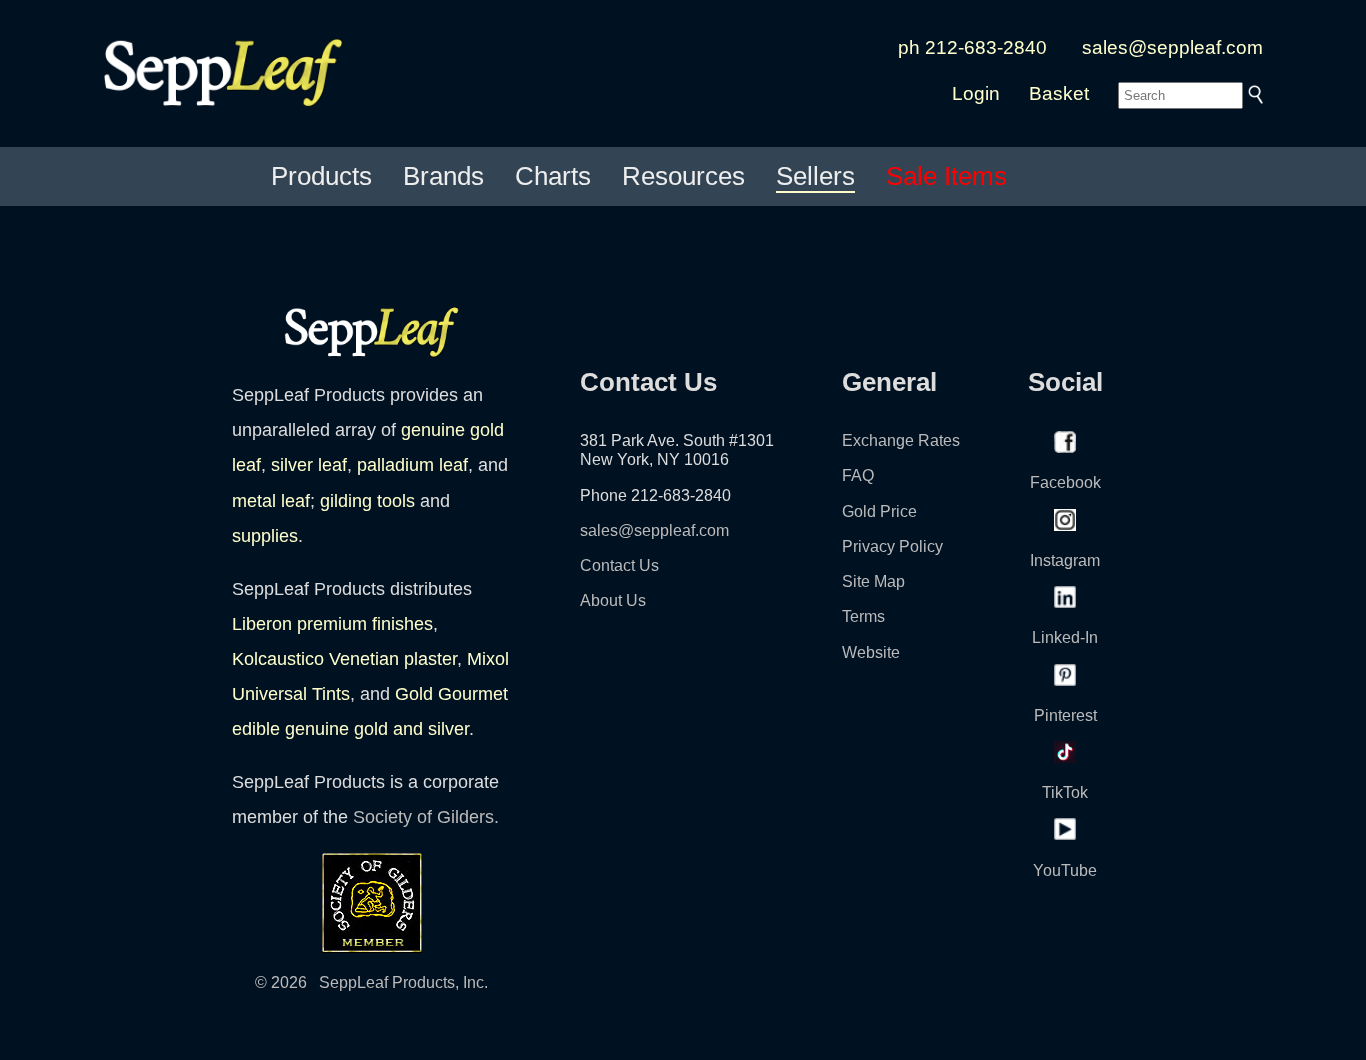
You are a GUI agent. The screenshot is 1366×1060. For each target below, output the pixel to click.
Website (871, 652)
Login (976, 93)
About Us (613, 600)
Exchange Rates (901, 440)
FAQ (858, 475)
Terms (863, 616)
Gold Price (879, 511)
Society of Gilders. (426, 817)
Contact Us (619, 565)
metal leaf (271, 501)
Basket (1059, 93)
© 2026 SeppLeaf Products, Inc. (371, 982)
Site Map (873, 581)
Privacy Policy (892, 546)
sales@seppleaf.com (1172, 47)
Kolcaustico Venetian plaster (344, 659)
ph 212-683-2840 (972, 47)
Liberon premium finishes (332, 624)
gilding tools (367, 501)
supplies (265, 536)
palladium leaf (412, 465)
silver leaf (309, 465)
